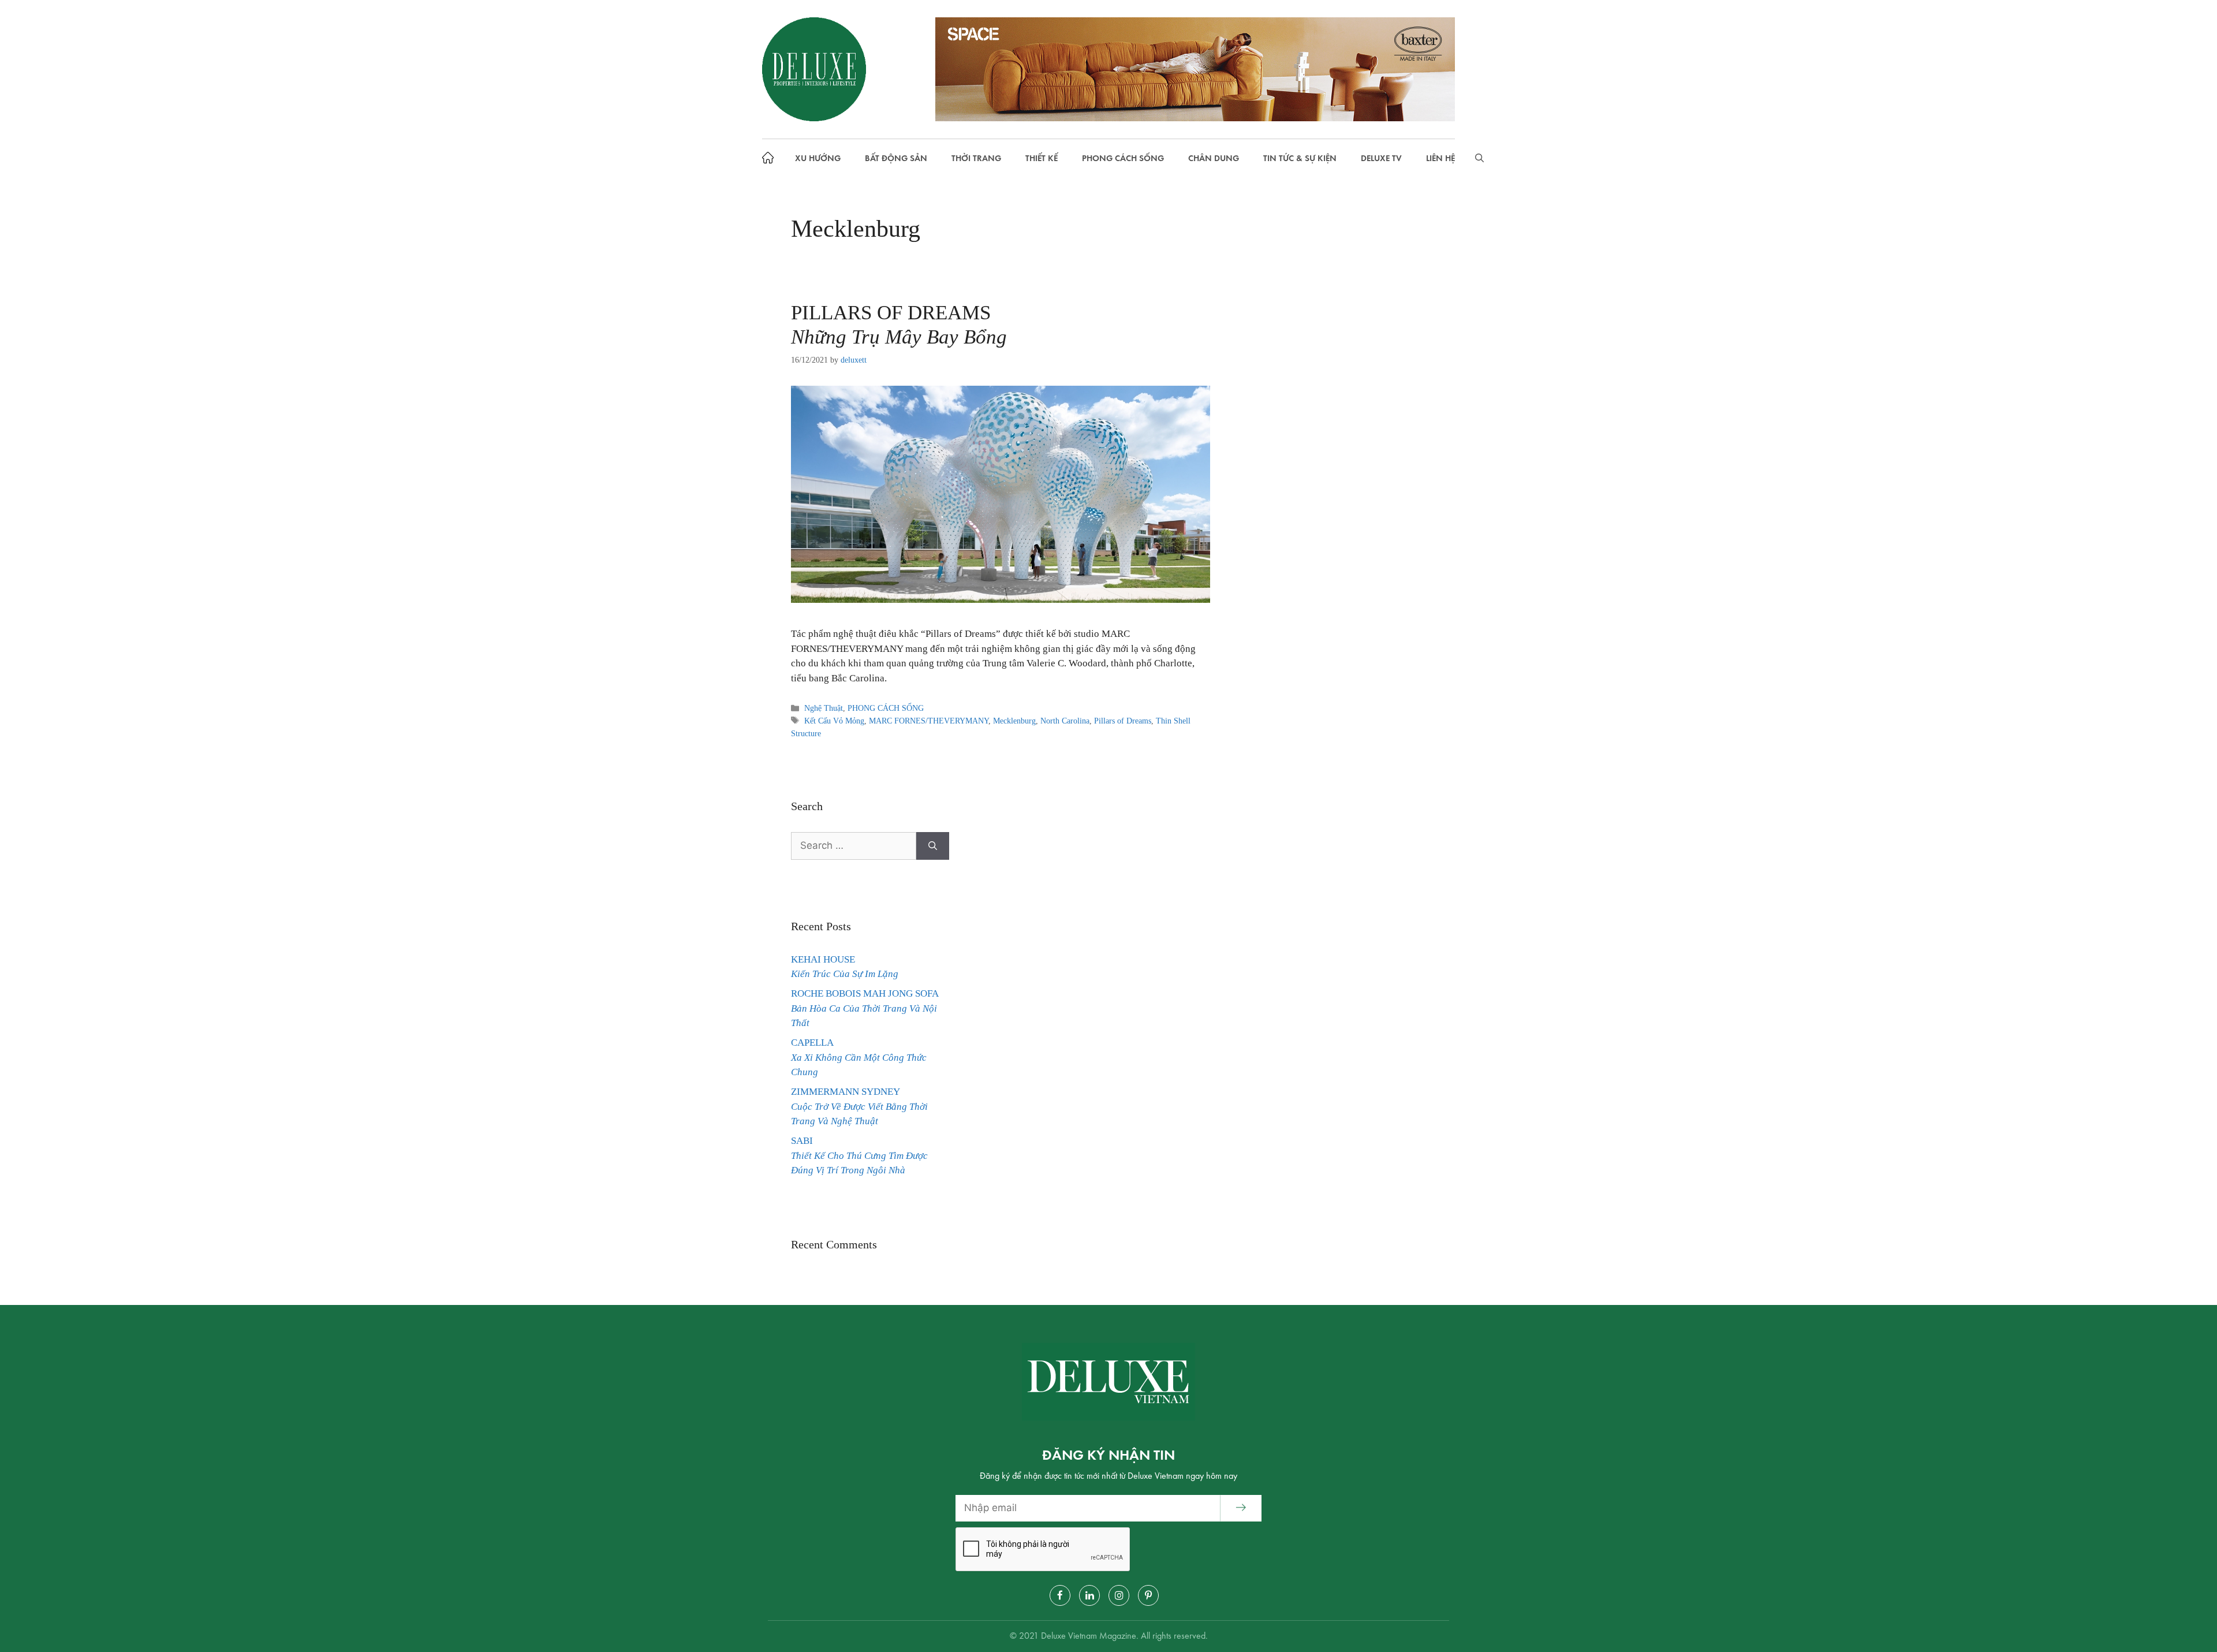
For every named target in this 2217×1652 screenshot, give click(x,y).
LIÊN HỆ (1440, 159)
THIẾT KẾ (1042, 159)
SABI (859, 1155)
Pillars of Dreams (1123, 721)
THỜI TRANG (976, 159)
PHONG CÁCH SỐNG (1123, 159)
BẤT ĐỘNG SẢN (896, 159)
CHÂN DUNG (1214, 159)
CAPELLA (859, 1057)
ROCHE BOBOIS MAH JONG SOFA (865, 1008)
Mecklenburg (1014, 721)
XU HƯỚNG (818, 159)
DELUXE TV (1381, 159)
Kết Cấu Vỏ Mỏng (834, 721)
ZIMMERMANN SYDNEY (859, 1106)
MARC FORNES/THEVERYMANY (929, 721)
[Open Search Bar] (1479, 159)
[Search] (933, 846)
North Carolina (1065, 721)
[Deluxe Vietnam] (814, 69)
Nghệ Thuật (824, 708)
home (771, 159)
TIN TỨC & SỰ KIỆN (1300, 159)
